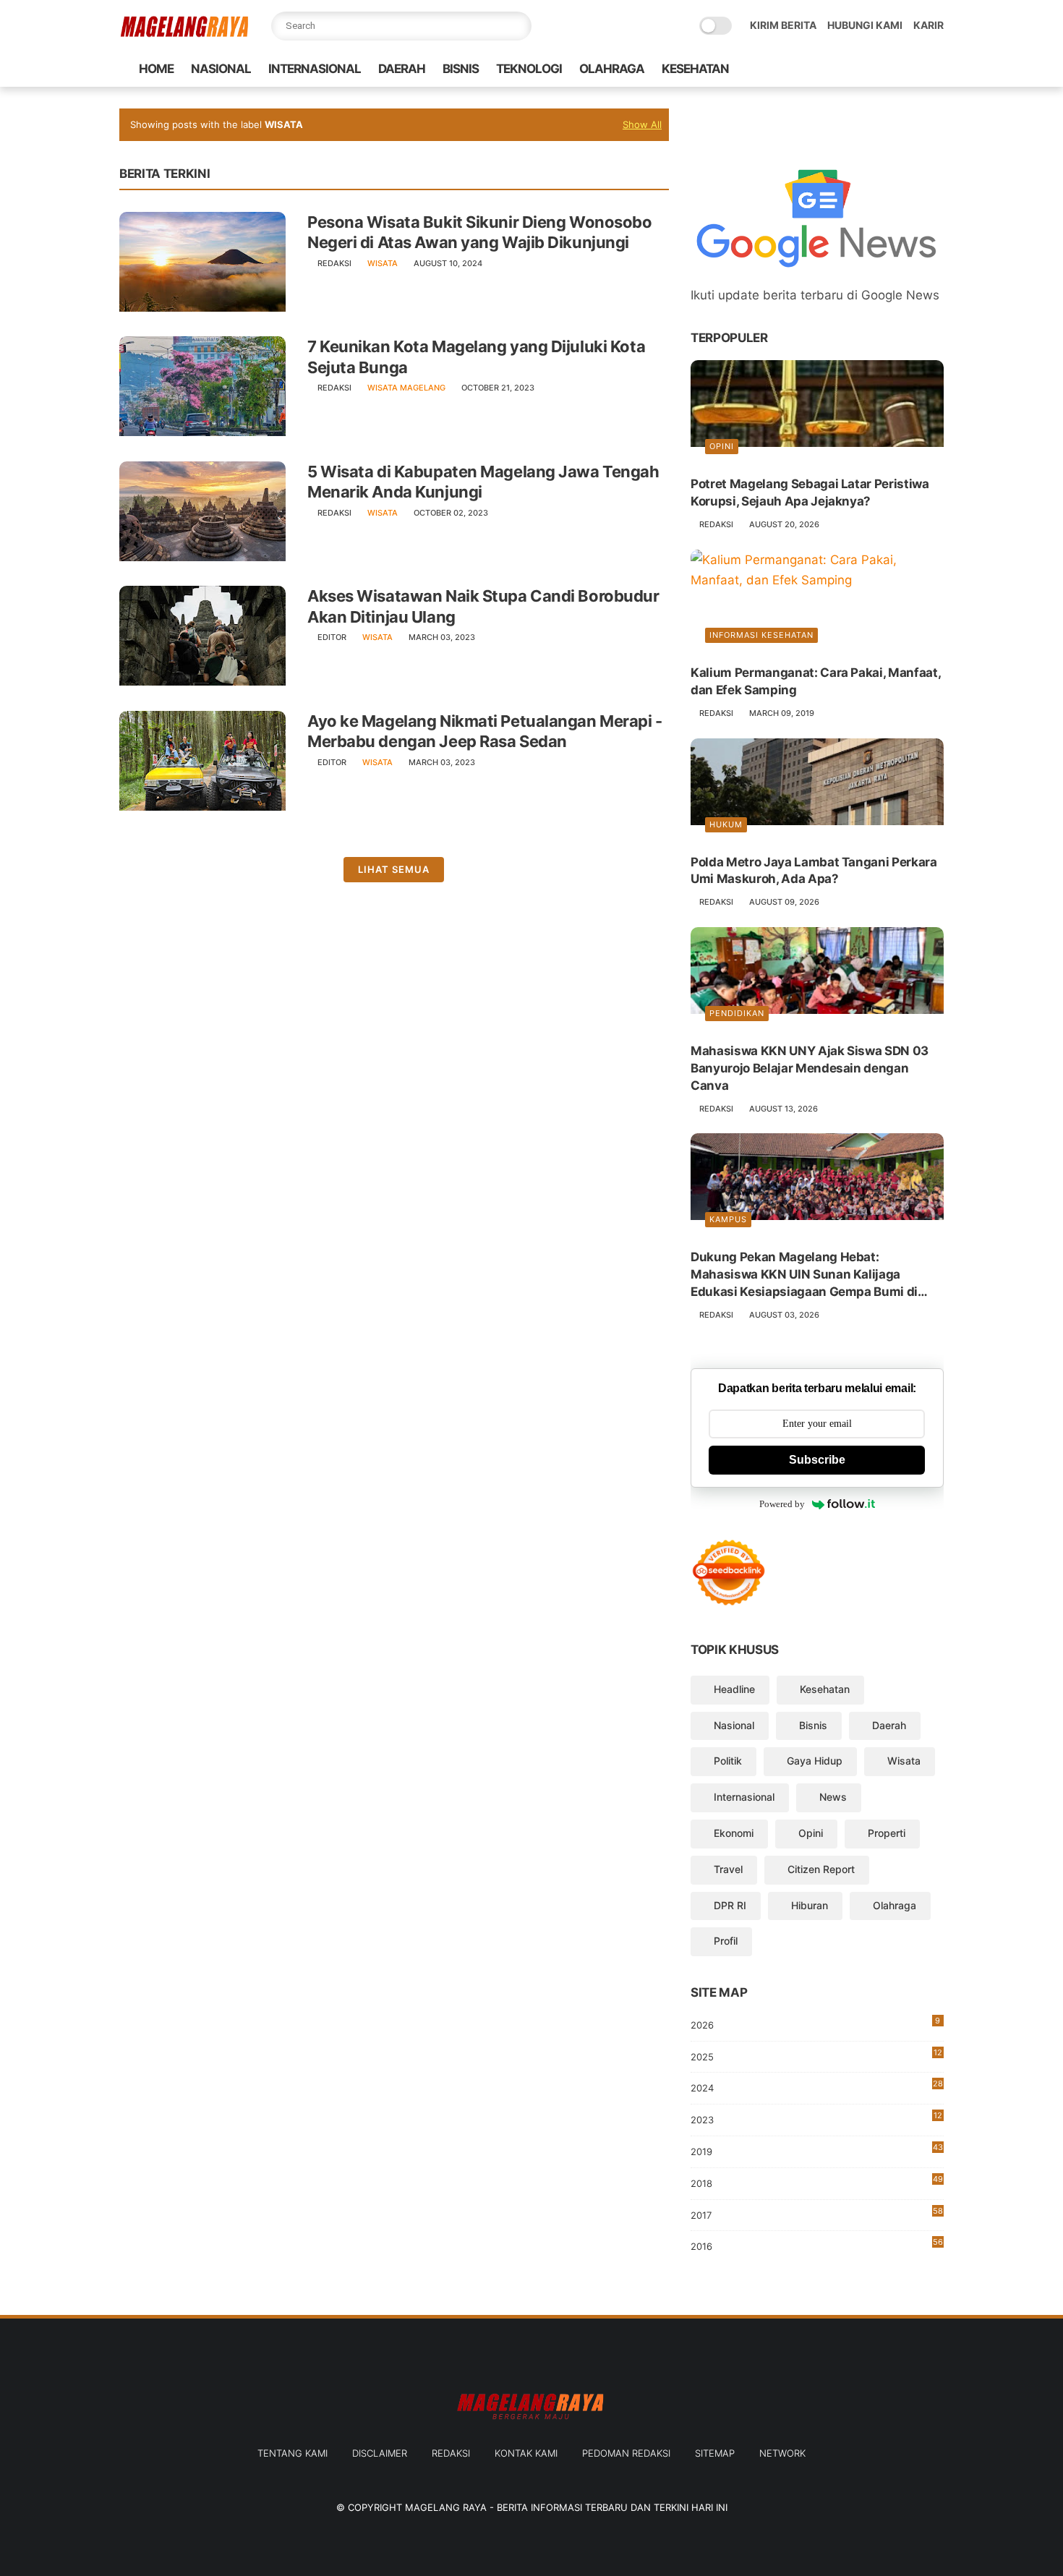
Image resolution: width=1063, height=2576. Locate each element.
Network (782, 2453)
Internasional (744, 1797)
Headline (734, 1689)
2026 (815, 2023)
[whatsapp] (866, 69)
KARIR (928, 25)
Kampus (728, 1219)
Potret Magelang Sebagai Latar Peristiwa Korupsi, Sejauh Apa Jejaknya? (810, 492)
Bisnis (813, 1725)
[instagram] (913, 69)
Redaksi (451, 2453)
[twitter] (843, 69)
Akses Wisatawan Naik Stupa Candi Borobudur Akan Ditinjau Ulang (483, 606)
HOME (156, 69)
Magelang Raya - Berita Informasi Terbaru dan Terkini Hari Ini (566, 2507)
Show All (642, 124)
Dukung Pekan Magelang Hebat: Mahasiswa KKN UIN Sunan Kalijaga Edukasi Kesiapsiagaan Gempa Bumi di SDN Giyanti (804, 1275)
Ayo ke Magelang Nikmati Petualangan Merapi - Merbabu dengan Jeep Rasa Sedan (485, 732)
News (833, 1797)
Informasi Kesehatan (761, 635)
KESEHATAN (695, 69)
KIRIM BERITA (783, 25)
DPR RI (730, 1905)
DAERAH (402, 69)
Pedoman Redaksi (626, 2453)
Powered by (782, 1504)
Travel (728, 1869)
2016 (817, 2244)
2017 (817, 2213)
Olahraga (895, 1905)
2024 (817, 2086)
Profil (726, 1941)
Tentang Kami (293, 2453)
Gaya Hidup (815, 1761)
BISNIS (461, 69)
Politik (728, 1761)
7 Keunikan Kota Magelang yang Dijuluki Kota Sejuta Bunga (476, 357)
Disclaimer (380, 2453)
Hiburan (810, 1905)
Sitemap (715, 2453)
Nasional (734, 1725)
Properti (887, 1833)
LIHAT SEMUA (394, 869)
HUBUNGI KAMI (865, 25)
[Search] (517, 26)
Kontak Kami (526, 2453)
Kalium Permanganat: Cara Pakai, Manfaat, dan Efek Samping (815, 681)
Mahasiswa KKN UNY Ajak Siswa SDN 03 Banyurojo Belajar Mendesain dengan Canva (810, 1068)
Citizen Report (821, 1869)
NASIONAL (221, 69)
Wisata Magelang (406, 388)
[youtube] (936, 69)
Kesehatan (825, 1689)
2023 (816, 2120)
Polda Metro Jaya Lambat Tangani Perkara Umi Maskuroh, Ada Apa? (814, 871)
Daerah (889, 1725)
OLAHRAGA (612, 69)
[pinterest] (889, 69)
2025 (816, 2055)
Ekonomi (734, 1833)
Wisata (383, 263)
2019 (817, 2152)
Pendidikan (737, 1013)
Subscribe (817, 1460)
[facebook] (820, 69)
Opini (722, 446)
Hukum (726, 824)
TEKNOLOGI (529, 69)
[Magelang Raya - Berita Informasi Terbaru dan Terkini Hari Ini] (184, 34)
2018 (817, 2182)
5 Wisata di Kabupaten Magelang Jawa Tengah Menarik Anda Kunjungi (483, 482)
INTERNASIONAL (315, 69)
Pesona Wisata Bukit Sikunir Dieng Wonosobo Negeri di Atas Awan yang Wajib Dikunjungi (480, 233)
